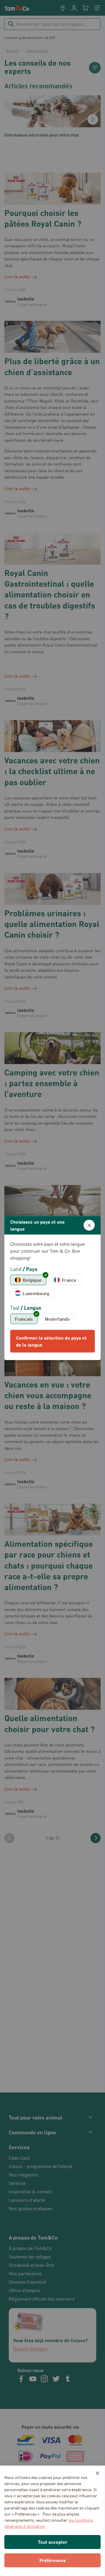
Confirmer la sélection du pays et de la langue (51, 1341)
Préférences (52, 2560)
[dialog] (52, 1288)
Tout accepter (53, 2542)
